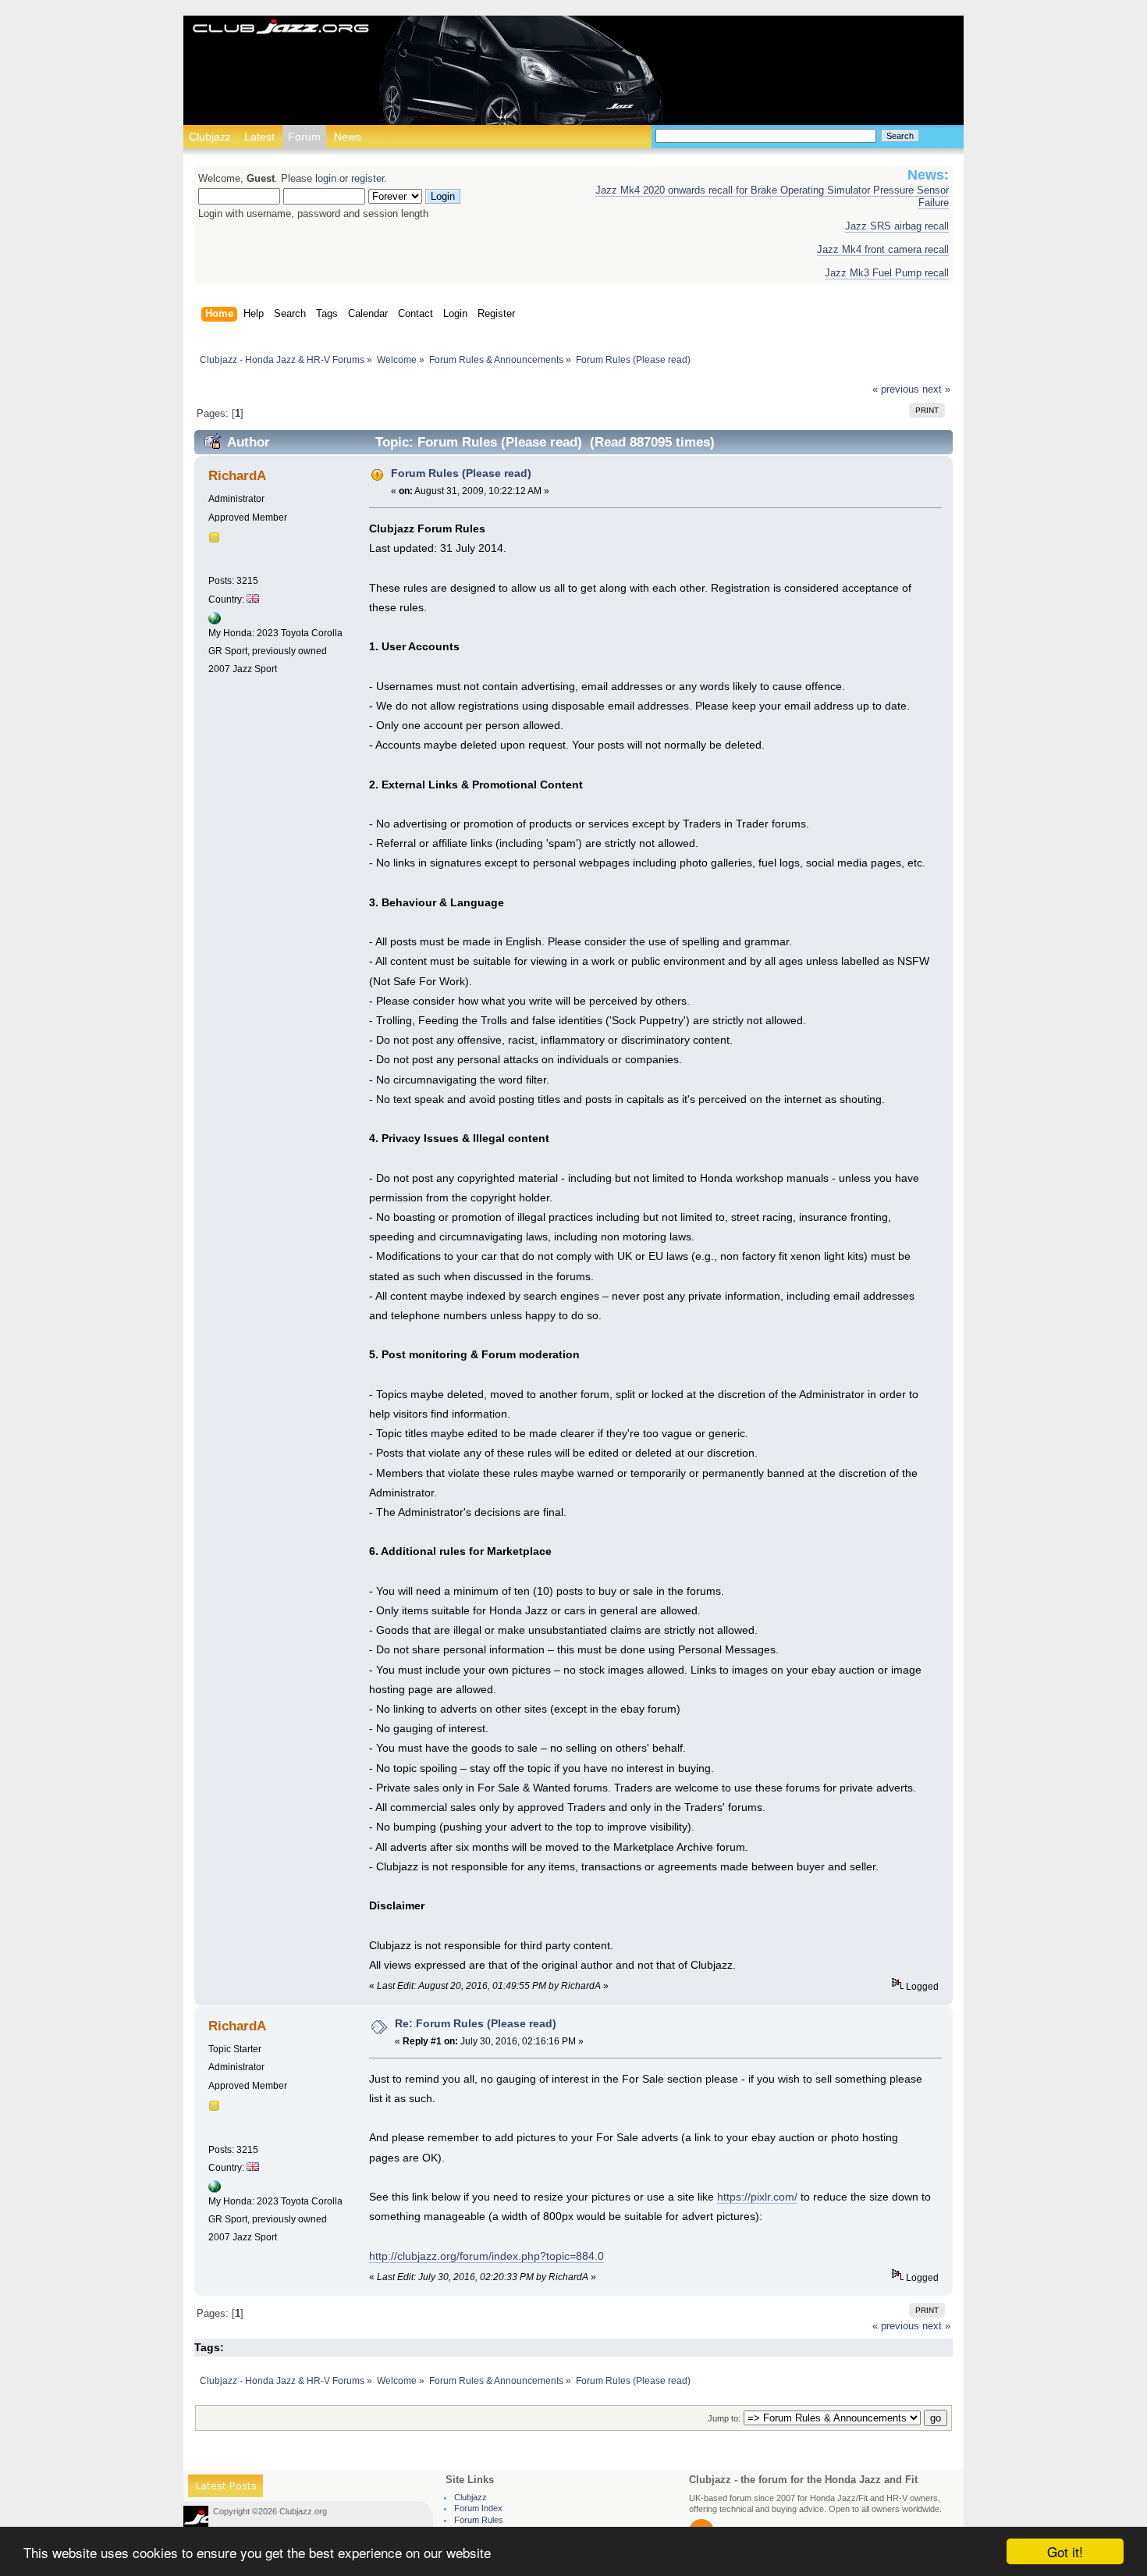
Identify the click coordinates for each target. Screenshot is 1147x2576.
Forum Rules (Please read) (461, 473)
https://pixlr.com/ (757, 2197)
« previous (896, 390)
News (348, 137)
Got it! (1065, 2551)
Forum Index (478, 2508)
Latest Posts (225, 2488)
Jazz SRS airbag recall (897, 226)
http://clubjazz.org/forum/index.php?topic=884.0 (486, 2256)
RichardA (237, 476)
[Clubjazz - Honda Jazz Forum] (281, 28)
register (368, 179)
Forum (304, 137)
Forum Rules (479, 2520)
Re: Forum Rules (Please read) (476, 2023)
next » (936, 390)
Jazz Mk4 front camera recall (883, 250)
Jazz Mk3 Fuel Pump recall (887, 273)
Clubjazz (210, 137)
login (326, 179)
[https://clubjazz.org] (215, 621)
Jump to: (724, 2418)
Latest (259, 137)
